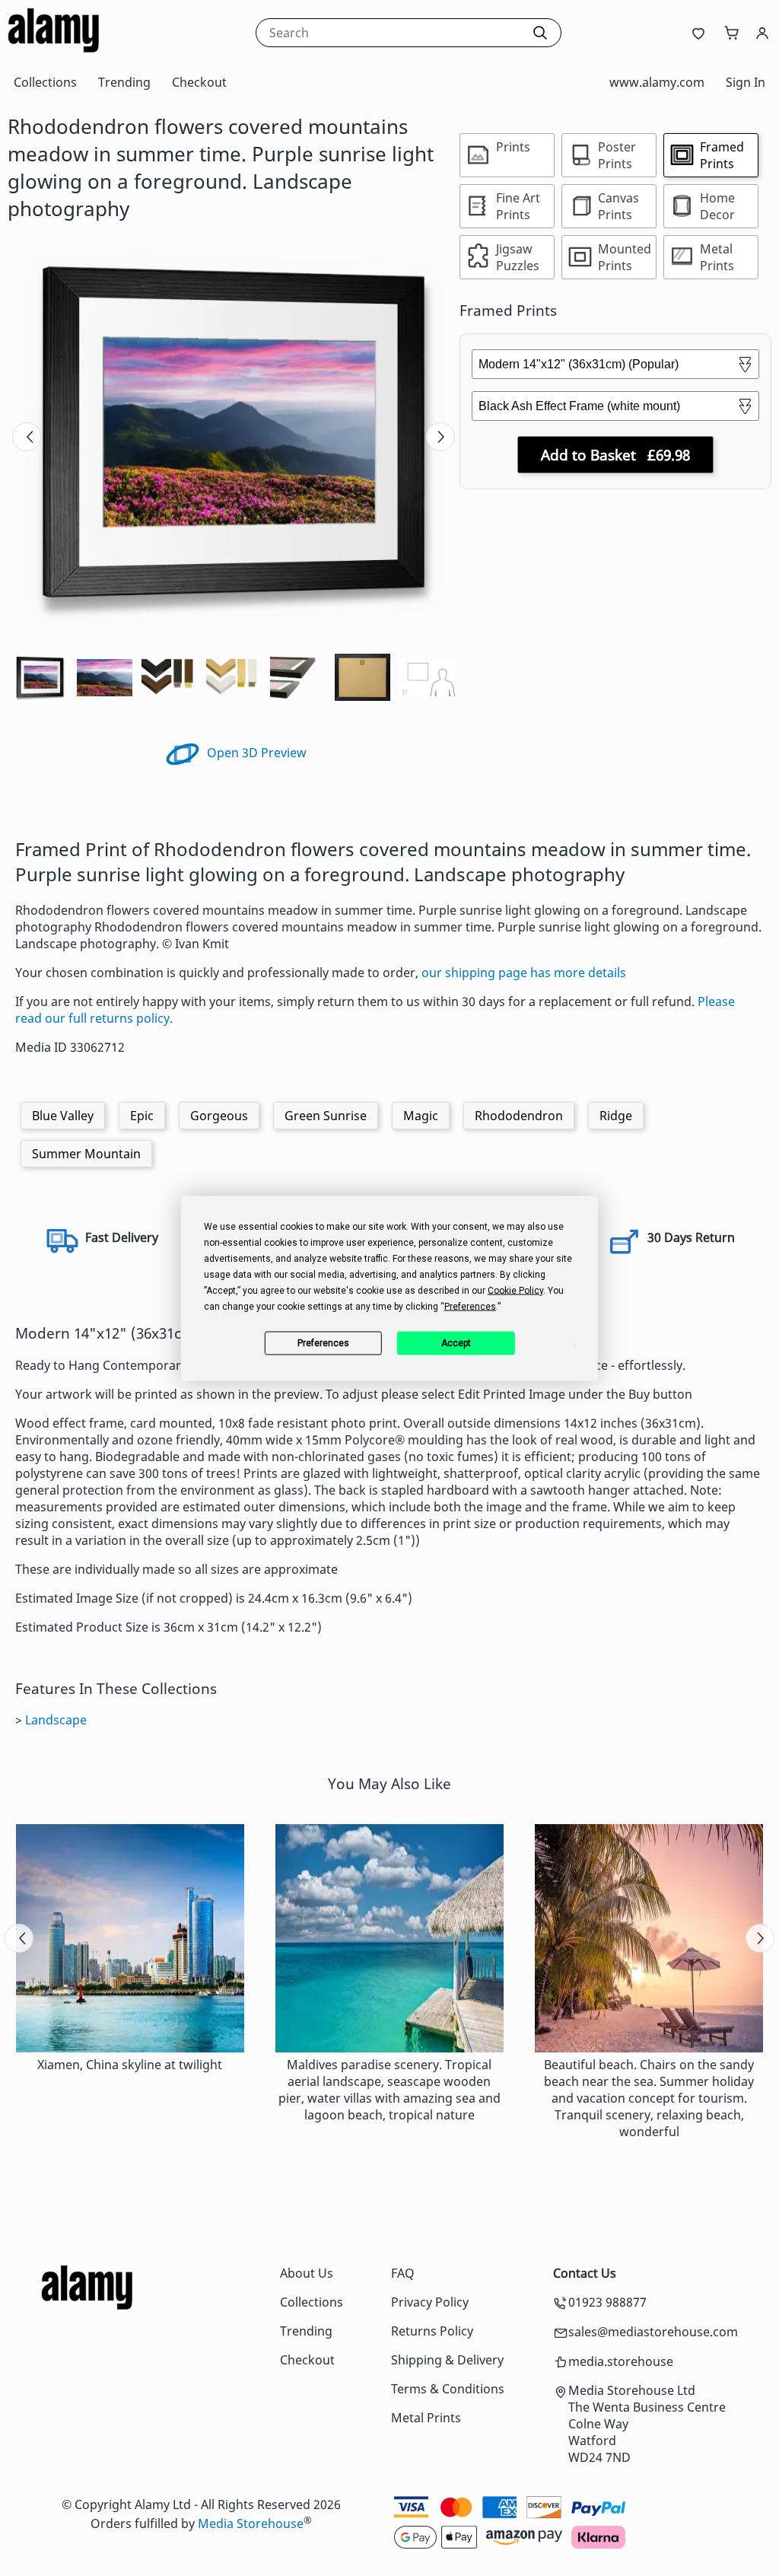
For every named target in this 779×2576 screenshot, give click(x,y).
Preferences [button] (470, 1306)
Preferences (323, 1343)
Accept (456, 1343)
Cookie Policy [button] (515, 1290)
